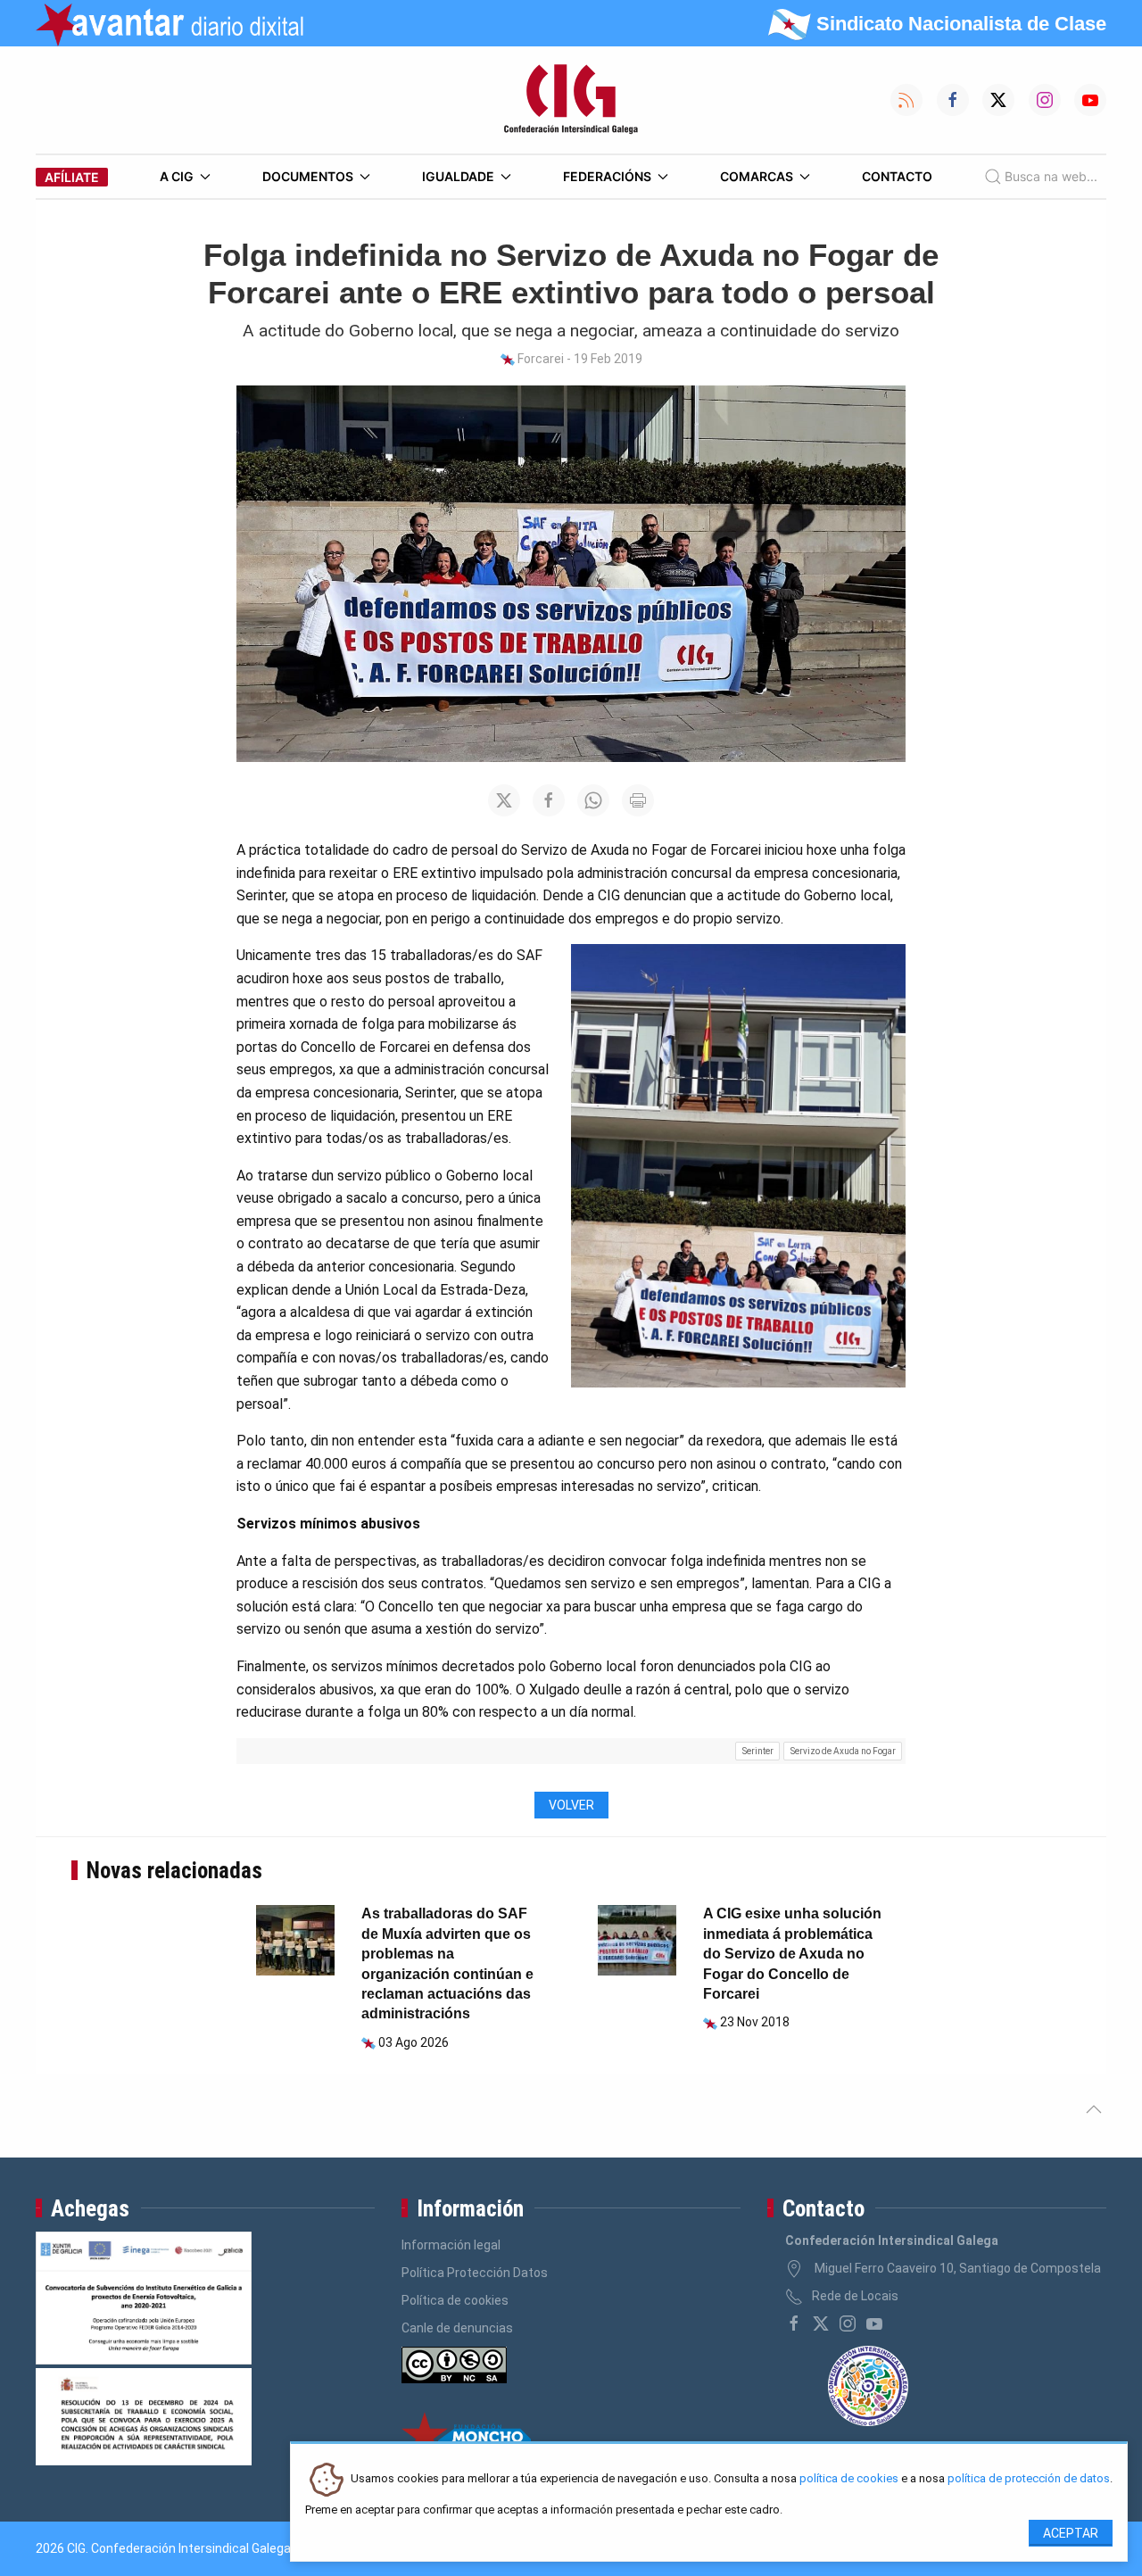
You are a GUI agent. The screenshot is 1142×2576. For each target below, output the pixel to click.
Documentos (308, 176)
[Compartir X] (504, 800)
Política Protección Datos (475, 2273)
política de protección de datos (1029, 2479)
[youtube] (874, 2323)
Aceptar (1071, 2533)
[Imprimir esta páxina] (638, 800)
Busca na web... (1051, 176)
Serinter (758, 1751)
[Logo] (571, 100)
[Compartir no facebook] (549, 800)
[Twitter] (821, 2323)
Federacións (607, 176)
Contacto (897, 176)
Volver (571, 1805)
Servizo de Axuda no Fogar (843, 1751)
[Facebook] (794, 2323)
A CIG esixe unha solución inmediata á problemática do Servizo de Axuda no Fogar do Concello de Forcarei (792, 1954)
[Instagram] (848, 2323)
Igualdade (458, 176)
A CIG (177, 176)
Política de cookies (455, 2300)
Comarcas (757, 176)
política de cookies (849, 2479)
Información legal (451, 2245)
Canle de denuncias (457, 2328)
